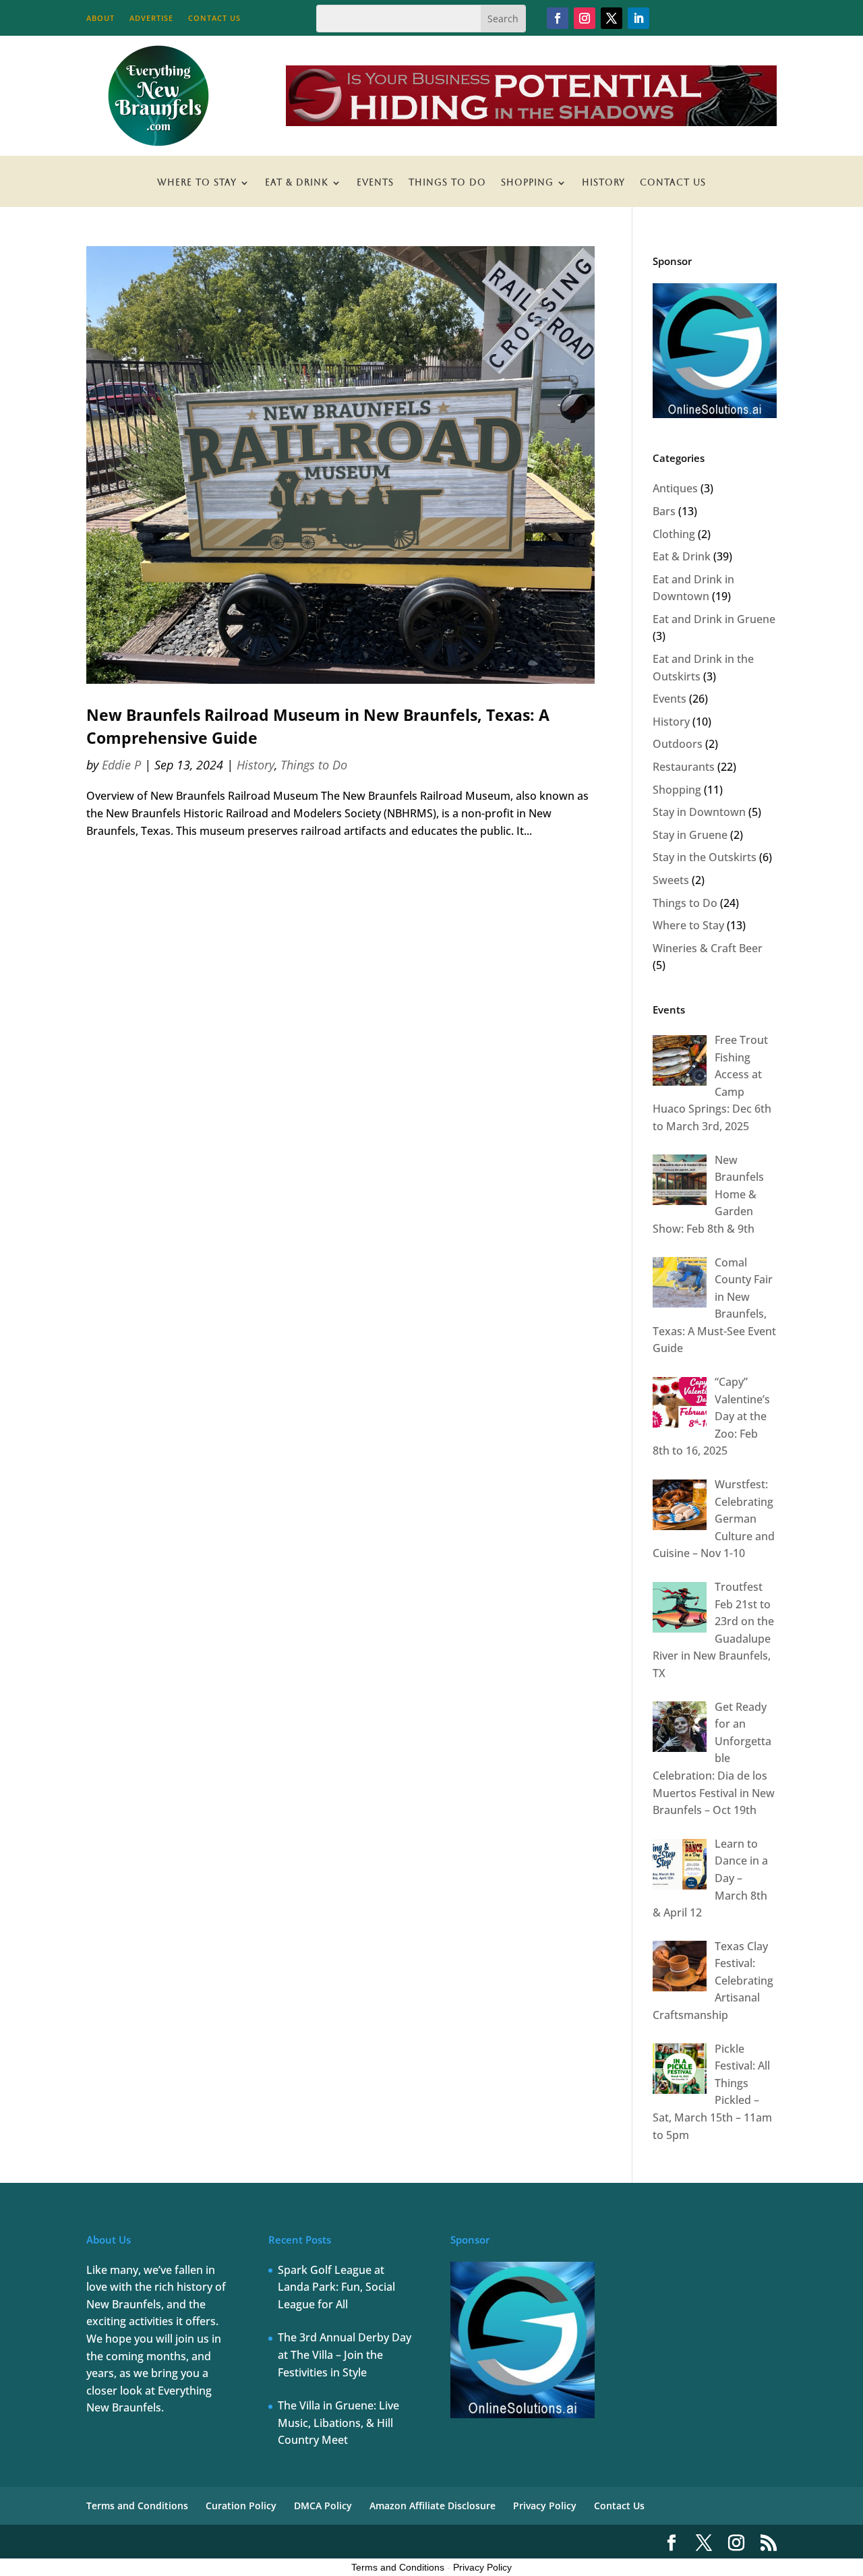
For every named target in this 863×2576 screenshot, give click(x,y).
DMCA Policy (323, 2506)
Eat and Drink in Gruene (714, 619)
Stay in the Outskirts (705, 857)
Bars (664, 511)
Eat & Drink (297, 183)
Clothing (674, 534)
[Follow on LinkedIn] (638, 18)
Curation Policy (241, 2506)
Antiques (675, 488)
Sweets (671, 880)
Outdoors (678, 744)
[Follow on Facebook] (558, 18)
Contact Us (214, 18)
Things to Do (447, 183)
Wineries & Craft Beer (708, 948)
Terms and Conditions (137, 2506)
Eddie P (121, 765)
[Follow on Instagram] (585, 18)
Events (375, 183)
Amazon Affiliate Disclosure (433, 2506)
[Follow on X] (612, 18)
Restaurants (684, 767)
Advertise (151, 18)
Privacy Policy (545, 2506)
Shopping (527, 183)
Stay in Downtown (699, 812)
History (603, 183)
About (100, 18)
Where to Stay (197, 183)
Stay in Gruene (690, 835)
